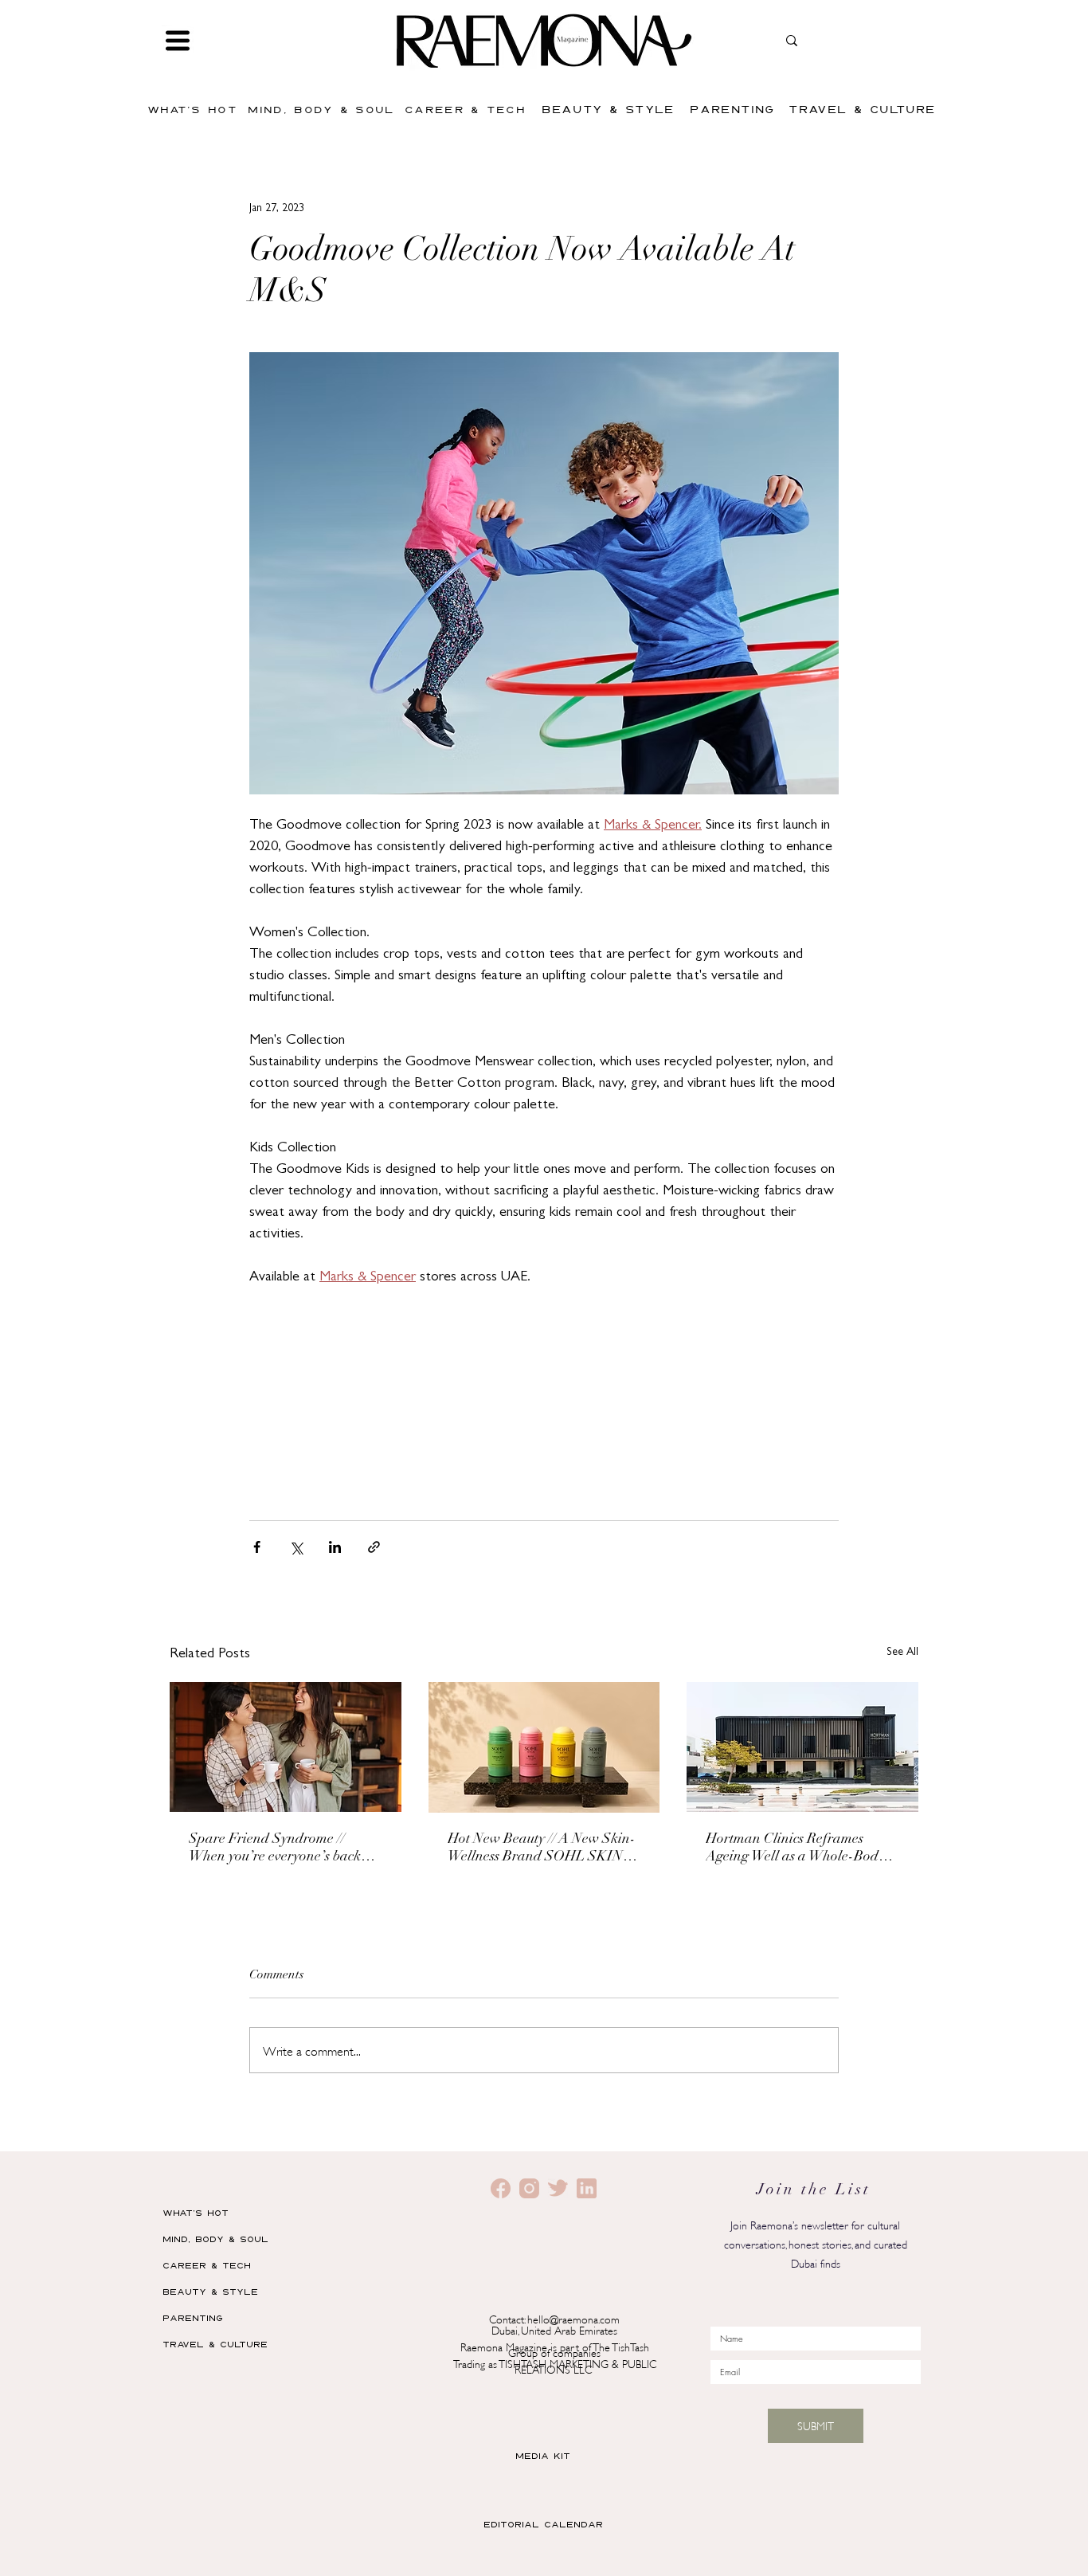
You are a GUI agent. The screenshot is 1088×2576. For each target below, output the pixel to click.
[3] (558, 2188)
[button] (178, 41)
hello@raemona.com (573, 2318)
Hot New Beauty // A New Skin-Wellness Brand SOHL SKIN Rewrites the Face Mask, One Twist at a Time (542, 1849)
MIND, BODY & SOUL (215, 2239)
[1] (529, 2188)
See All (902, 1653)
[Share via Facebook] (257, 1547)
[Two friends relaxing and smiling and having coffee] (286, 1747)
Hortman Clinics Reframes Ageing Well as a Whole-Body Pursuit (795, 1849)
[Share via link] (374, 1547)
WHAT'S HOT (196, 2212)
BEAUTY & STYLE (210, 2291)
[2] (501, 2188)
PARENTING (193, 2317)
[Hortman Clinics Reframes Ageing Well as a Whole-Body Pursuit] (802, 1747)
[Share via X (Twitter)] (296, 1547)
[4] (587, 2188)
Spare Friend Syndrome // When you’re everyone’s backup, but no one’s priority (284, 1849)
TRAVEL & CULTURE (215, 2344)
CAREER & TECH (207, 2265)
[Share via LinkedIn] (335, 1547)
